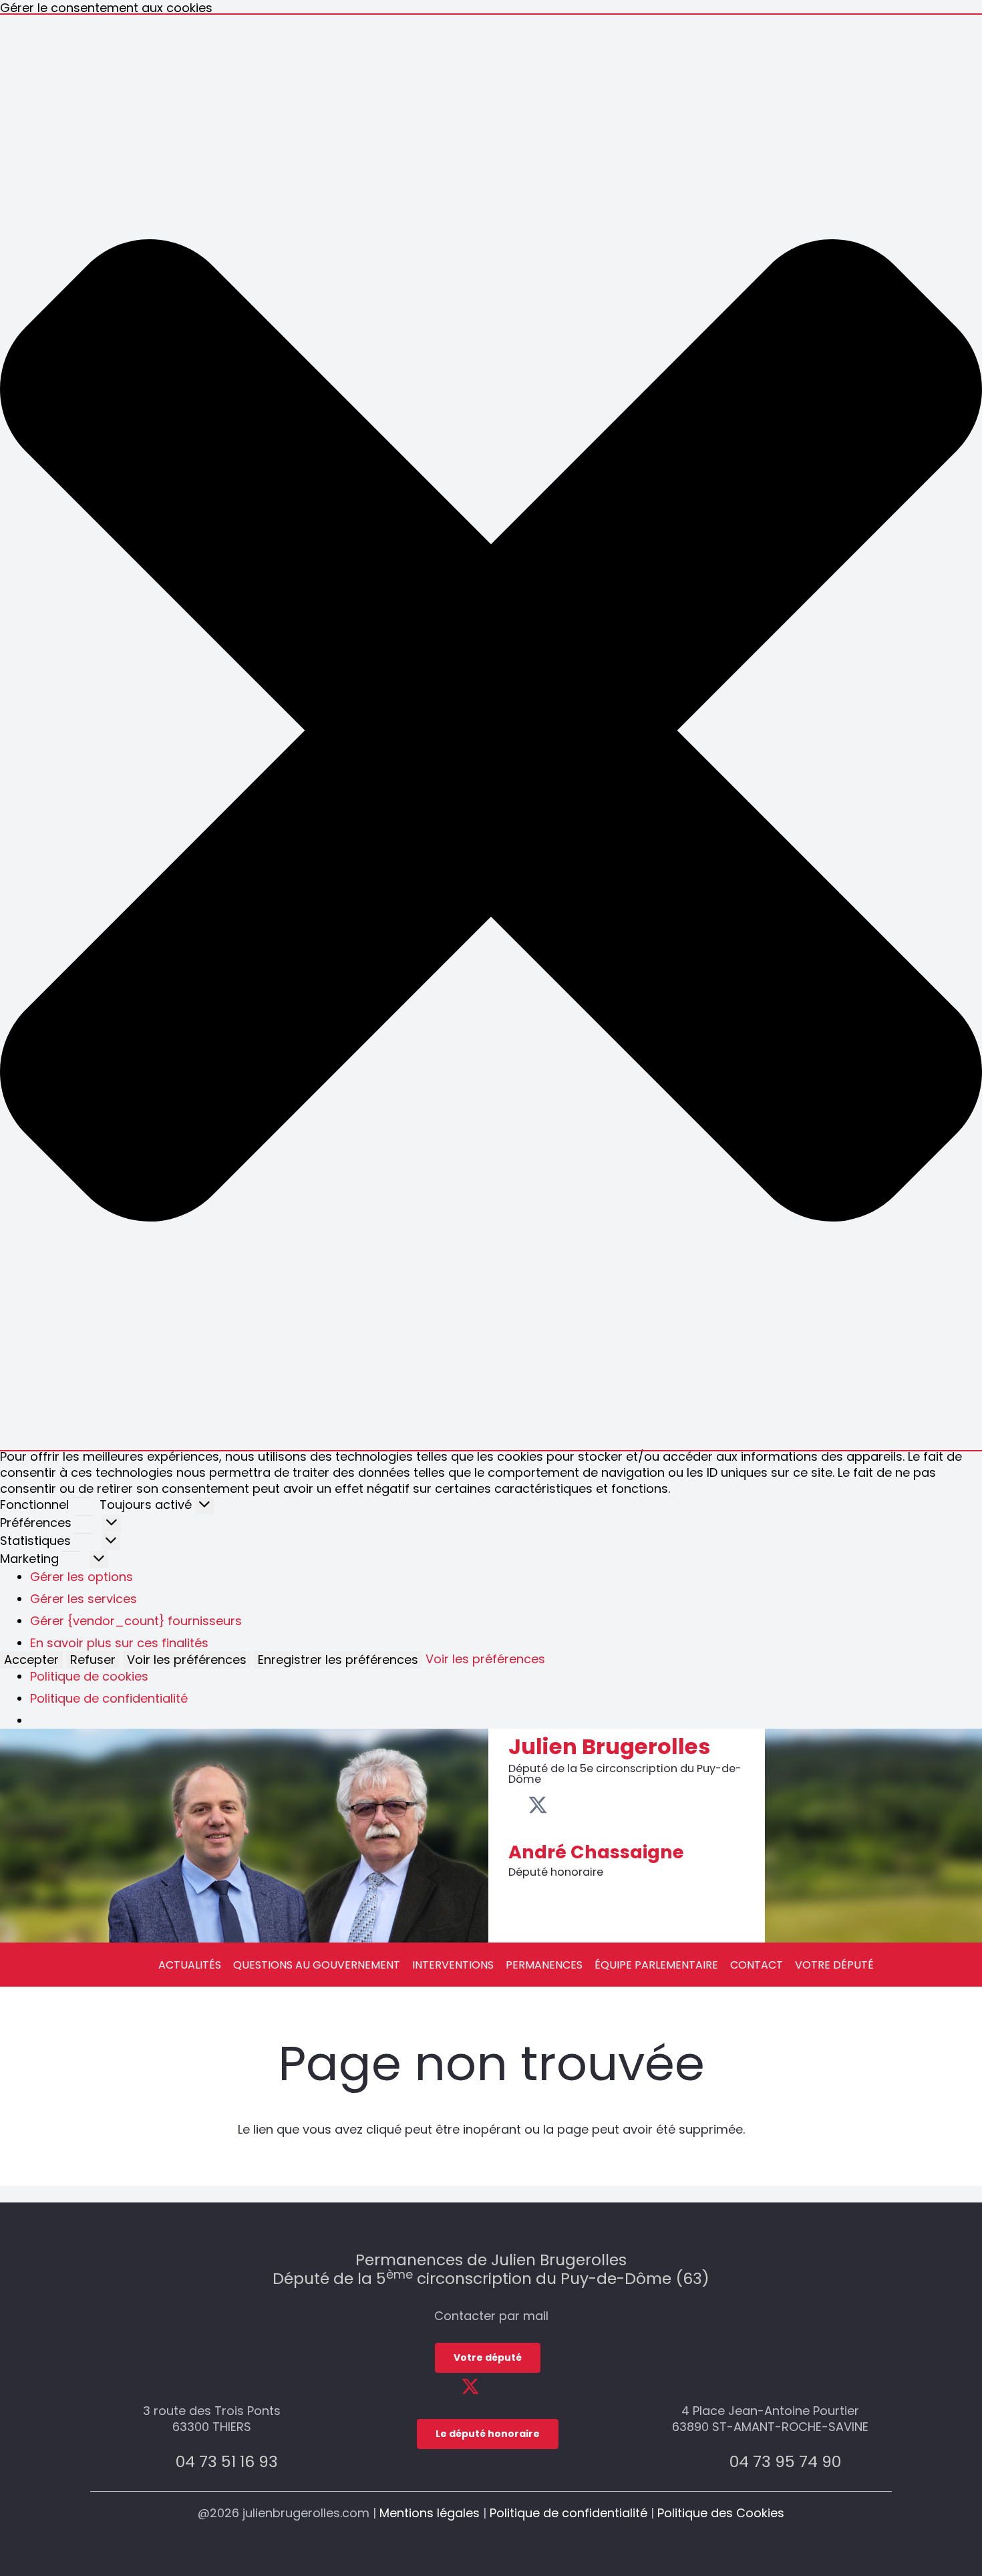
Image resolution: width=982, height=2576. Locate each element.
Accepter (31, 1660)
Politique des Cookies (721, 2513)
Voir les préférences (187, 1660)
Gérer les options (81, 1577)
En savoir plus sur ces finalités (119, 1643)
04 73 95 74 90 (785, 2461)
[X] (538, 1806)
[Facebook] (516, 1805)
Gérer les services (84, 1599)
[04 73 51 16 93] (161, 2461)
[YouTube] (559, 1805)
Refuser (93, 1660)
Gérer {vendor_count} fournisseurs (136, 1621)
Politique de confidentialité (109, 1698)
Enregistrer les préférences (338, 1660)
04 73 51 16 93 (227, 2461)
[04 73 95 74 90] (714, 2461)
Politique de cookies (89, 1676)
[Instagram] (580, 1806)
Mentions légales (430, 2513)
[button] (491, 732)
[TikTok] (600, 1805)
